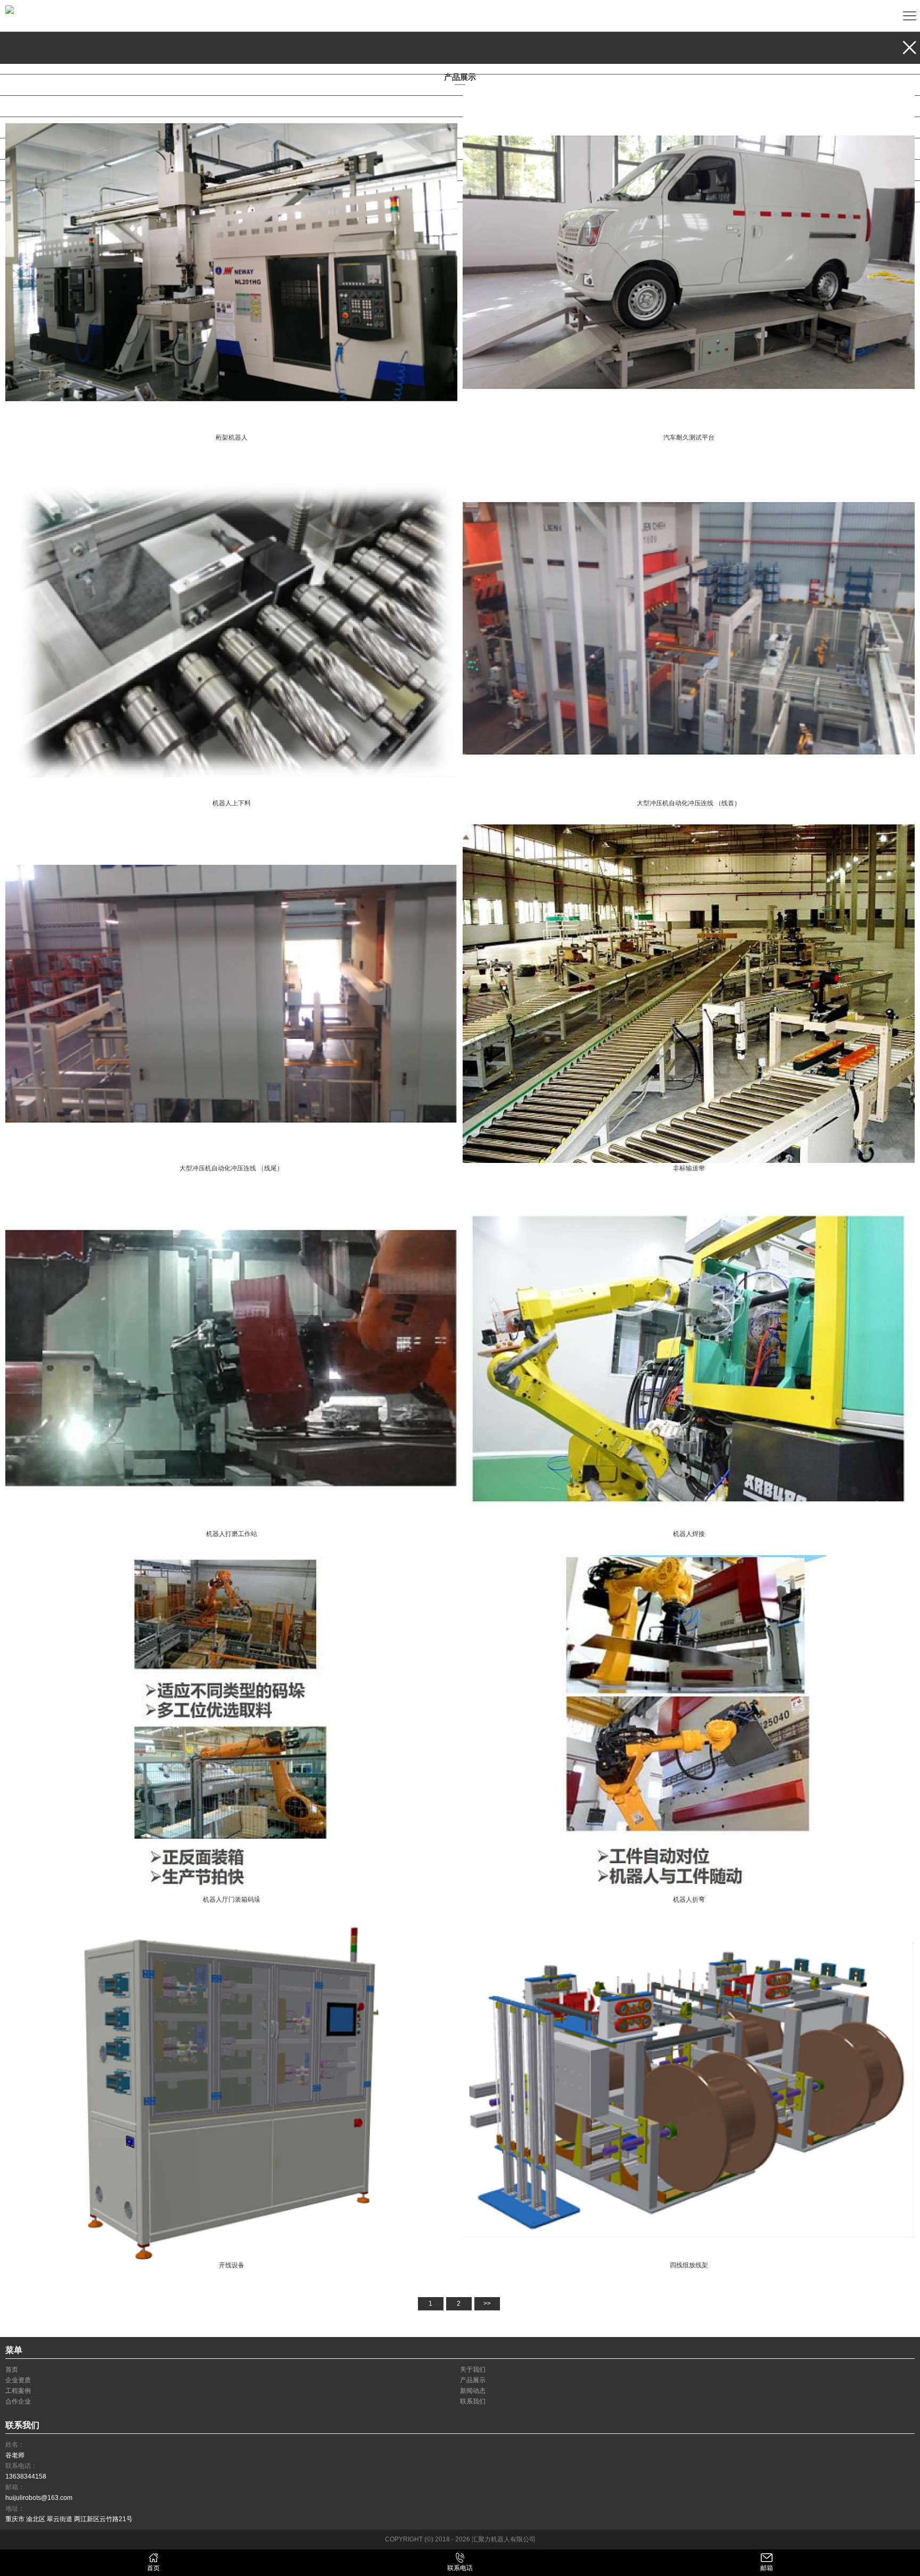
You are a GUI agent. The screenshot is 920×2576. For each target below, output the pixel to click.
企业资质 (33, 85)
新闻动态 (33, 149)
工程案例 (33, 127)
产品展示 (33, 106)
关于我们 (33, 64)
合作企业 (33, 170)
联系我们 (33, 191)
